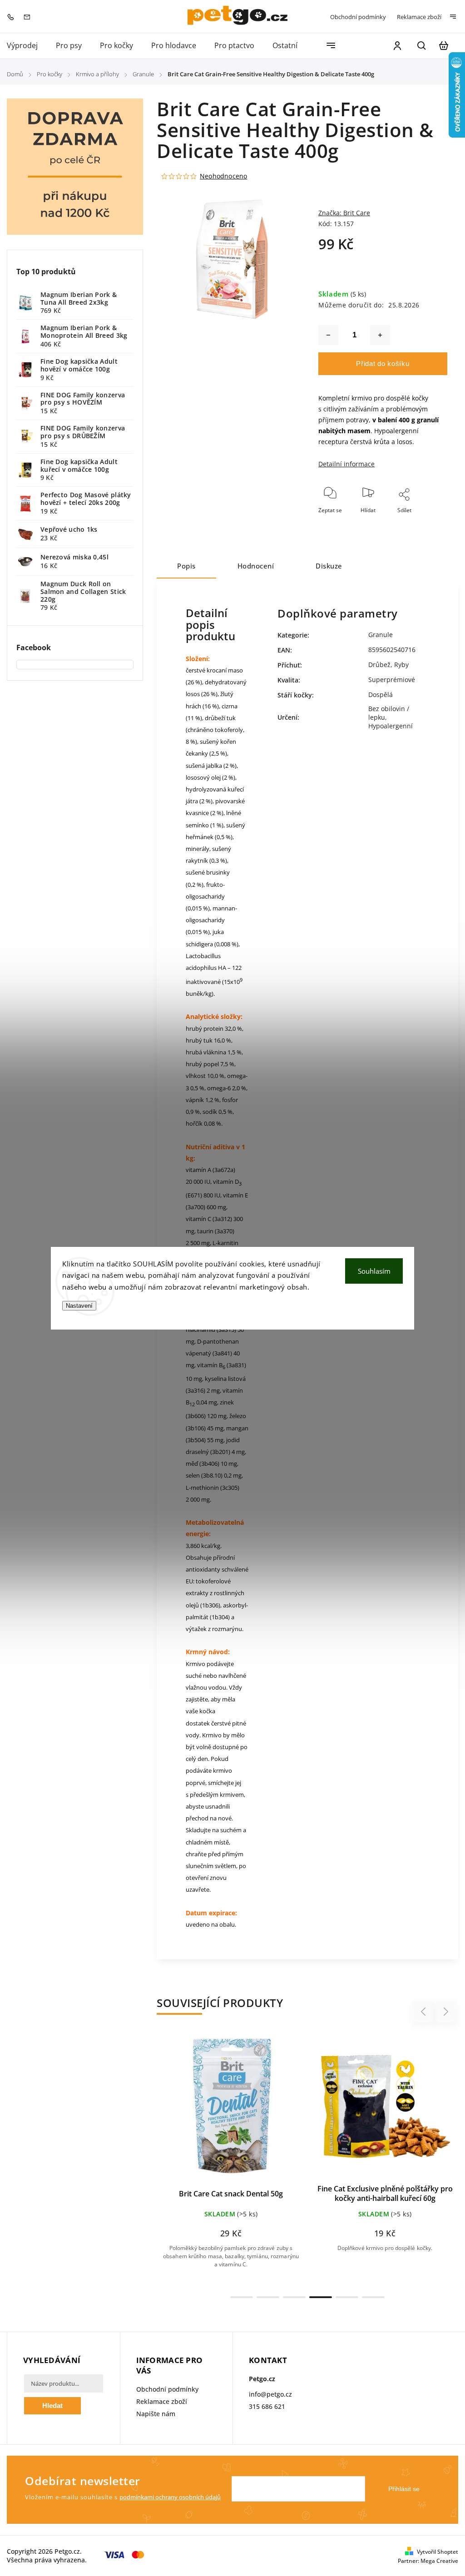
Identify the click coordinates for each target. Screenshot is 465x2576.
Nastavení (79, 1306)
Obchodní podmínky (358, 17)
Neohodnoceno (223, 176)
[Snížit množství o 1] (328, 335)
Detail (171, 2111)
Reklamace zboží (419, 17)
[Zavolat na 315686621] (13, 16)
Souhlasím (374, 1271)
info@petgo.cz (270, 2394)
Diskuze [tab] (329, 566)
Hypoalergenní (391, 726)
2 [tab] (268, 2297)
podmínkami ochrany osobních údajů (170, 2497)
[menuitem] (27, 46)
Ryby (401, 665)
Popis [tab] (186, 566)
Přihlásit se (404, 2489)
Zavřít (419, 533)
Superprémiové (392, 680)
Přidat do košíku (383, 363)
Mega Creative (439, 2561)
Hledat (52, 2405)
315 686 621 (267, 2406)
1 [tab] (242, 2297)
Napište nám (156, 2414)
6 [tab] (373, 2297)
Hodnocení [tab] (256, 566)
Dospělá (381, 695)
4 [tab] (321, 2297)
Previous (425, 2012)
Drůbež (379, 665)
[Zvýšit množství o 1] (380, 335)
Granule (381, 635)
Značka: (344, 213)
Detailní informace (346, 464)
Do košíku (281, 2111)
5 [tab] (347, 2297)
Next (446, 2012)
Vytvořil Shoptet (438, 2552)
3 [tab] (294, 2297)
